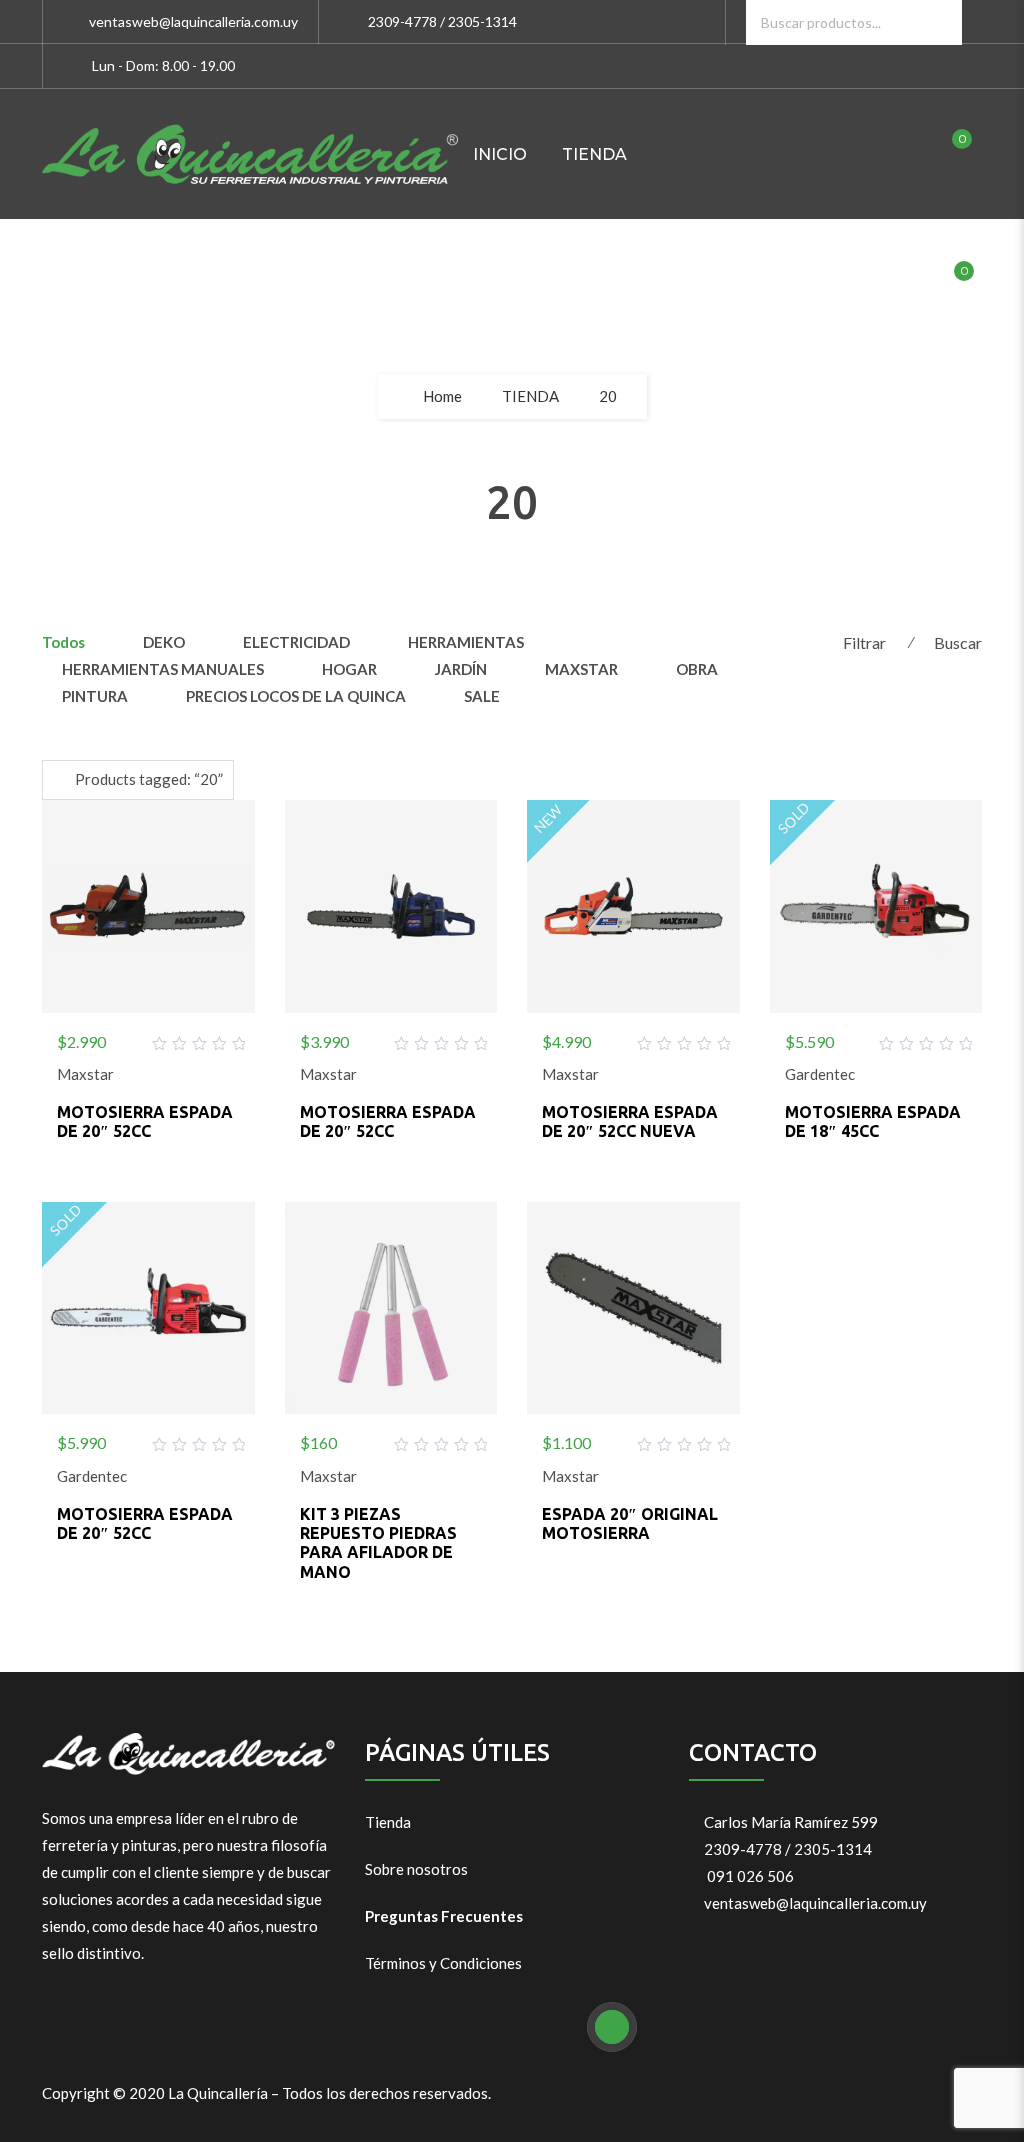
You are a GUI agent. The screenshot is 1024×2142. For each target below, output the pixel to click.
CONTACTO (654, 284)
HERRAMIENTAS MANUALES (163, 669)
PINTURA (95, 696)
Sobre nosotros (416, 1869)
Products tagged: (149, 779)
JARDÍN (461, 669)
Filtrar (864, 642)
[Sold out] (876, 1038)
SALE (482, 696)
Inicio (500, 154)
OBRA (697, 669)
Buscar (958, 642)
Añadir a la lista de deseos (100, 1038)
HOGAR (349, 669)
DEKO (164, 642)
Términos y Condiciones (443, 1963)
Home (442, 396)
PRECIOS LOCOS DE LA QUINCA (296, 696)
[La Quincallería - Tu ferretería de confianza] (250, 154)
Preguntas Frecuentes (444, 1916)
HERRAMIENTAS (466, 642)
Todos (63, 642)
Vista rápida (196, 1038)
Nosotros (522, 284)
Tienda (388, 1822)
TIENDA (594, 154)
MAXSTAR (581, 669)
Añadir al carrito (148, 1038)
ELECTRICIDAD (296, 642)
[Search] (939, 22)
